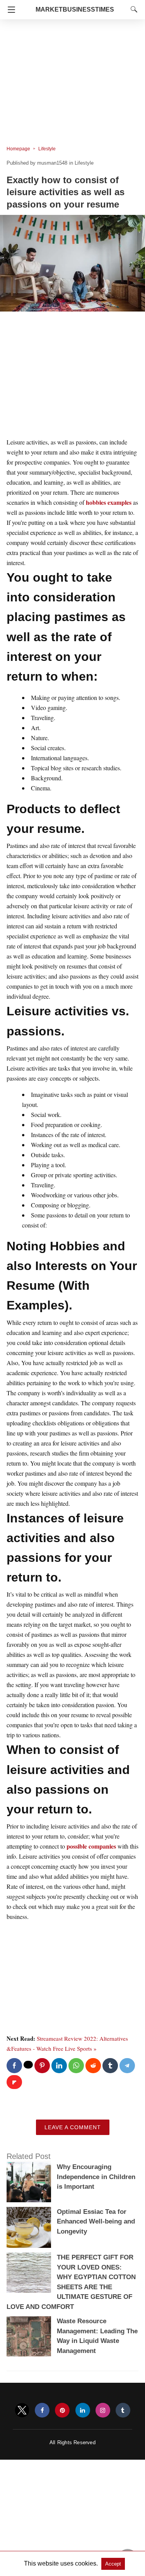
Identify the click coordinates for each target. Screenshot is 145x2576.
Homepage (18, 149)
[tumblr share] (110, 2066)
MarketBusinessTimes (75, 9)
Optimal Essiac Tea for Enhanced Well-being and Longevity (96, 2222)
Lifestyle (47, 149)
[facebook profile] (42, 2410)
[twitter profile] (22, 2410)
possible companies (91, 1846)
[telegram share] (127, 2066)
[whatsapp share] (76, 2066)
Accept (113, 2564)
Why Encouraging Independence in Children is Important (96, 2177)
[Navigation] (9, 10)
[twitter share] (28, 2065)
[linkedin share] (59, 2066)
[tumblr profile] (123, 2410)
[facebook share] (14, 2066)
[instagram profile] (103, 2410)
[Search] (132, 9)
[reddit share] (93, 2066)
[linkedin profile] (83, 2410)
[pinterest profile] (62, 2410)
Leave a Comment (73, 2127)
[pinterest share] (42, 2066)
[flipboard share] (14, 2082)
